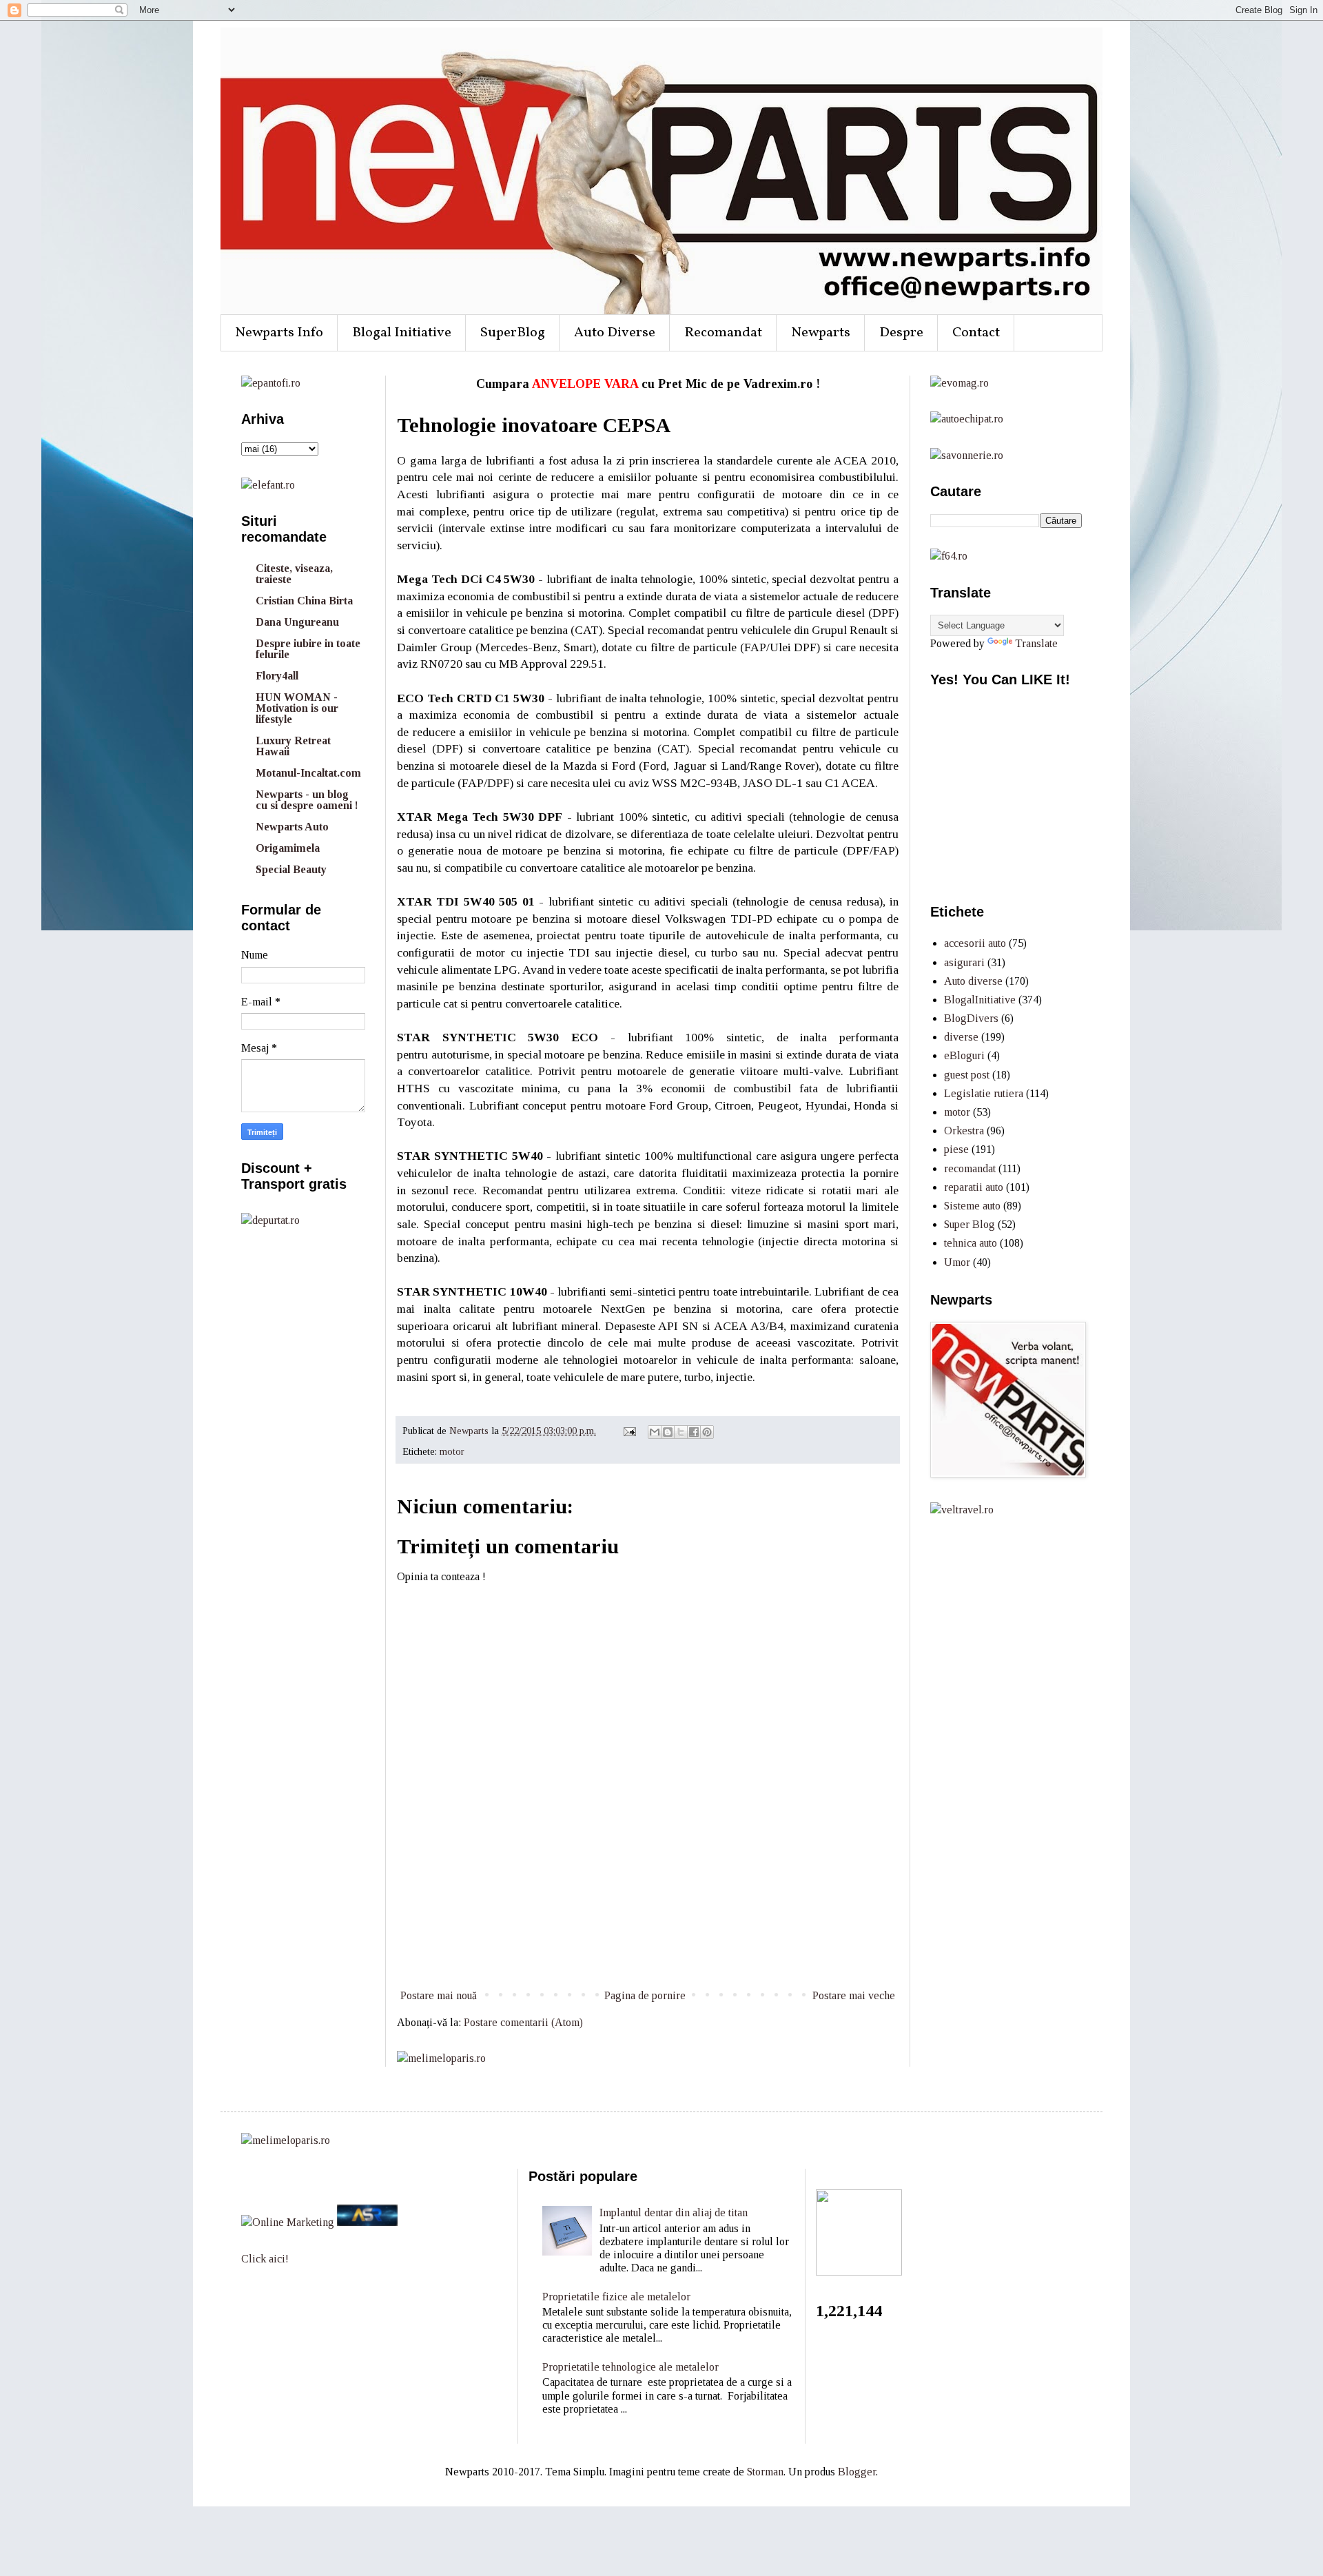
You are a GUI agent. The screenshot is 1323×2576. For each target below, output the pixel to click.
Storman (765, 2472)
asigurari (964, 962)
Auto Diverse (615, 333)
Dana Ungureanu (297, 622)
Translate (1036, 643)
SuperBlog (513, 333)
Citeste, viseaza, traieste (294, 574)
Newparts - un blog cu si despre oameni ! (307, 800)
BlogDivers (971, 1018)
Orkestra (964, 1131)
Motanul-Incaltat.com (308, 773)
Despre (901, 333)
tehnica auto (971, 1243)
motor (452, 1451)
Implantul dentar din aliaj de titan (674, 2212)
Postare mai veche (854, 1995)
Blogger (857, 2472)
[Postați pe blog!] (668, 1432)
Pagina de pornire (645, 1995)
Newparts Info (279, 333)
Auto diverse (973, 981)
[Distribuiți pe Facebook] (694, 1432)
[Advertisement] (648, 1935)
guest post (967, 1075)
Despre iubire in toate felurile (308, 649)
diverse (961, 1037)
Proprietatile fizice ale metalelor (616, 2297)
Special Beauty (291, 869)
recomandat (970, 1168)
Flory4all (277, 676)
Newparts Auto (292, 827)
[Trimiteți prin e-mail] (655, 1432)
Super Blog (970, 1224)
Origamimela (288, 848)
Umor (957, 1262)
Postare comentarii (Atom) (523, 2022)
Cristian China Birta (304, 601)
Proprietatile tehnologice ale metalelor (630, 2367)
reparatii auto (974, 1187)
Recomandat (723, 333)
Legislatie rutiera (984, 1093)
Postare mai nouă (439, 1995)
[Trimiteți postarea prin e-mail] (629, 1431)
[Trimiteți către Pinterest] (707, 1432)
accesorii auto (975, 943)
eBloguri (964, 1055)
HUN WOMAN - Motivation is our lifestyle (297, 708)
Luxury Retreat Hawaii (293, 746)
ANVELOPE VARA (585, 384)
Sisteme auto (972, 1206)
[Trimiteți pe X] (681, 1432)
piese (956, 1149)
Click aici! (265, 2259)
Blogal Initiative (402, 333)
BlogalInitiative (980, 1000)
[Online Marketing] (288, 2222)
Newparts (821, 333)
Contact (976, 333)
